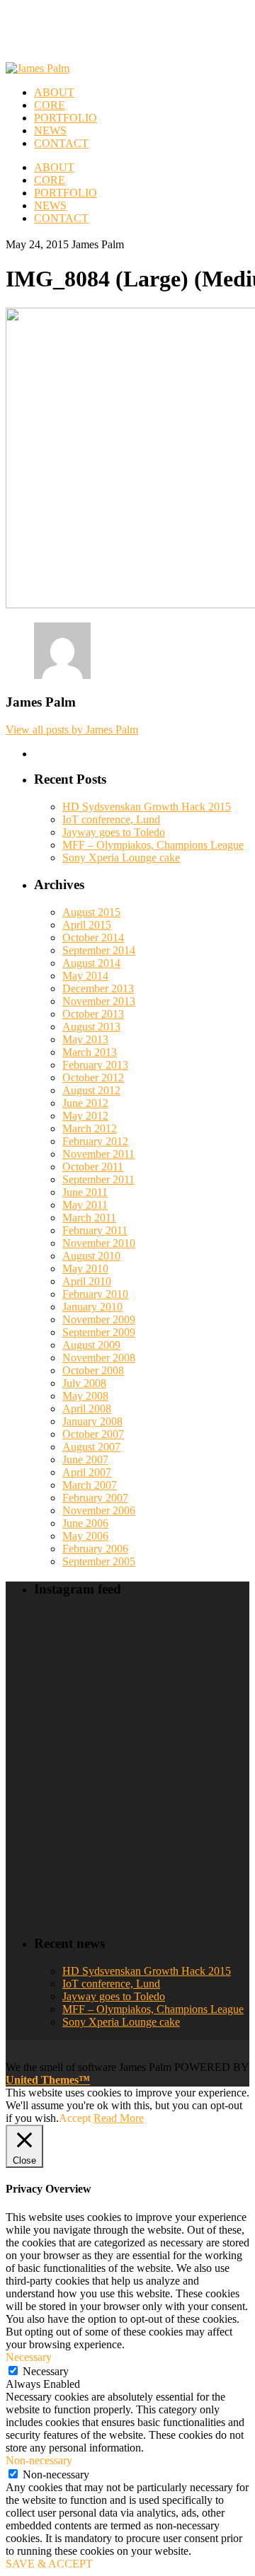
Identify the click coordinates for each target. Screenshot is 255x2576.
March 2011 (89, 1218)
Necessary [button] (29, 2357)
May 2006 (85, 1536)
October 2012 (93, 1078)
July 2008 (84, 1383)
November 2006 (99, 1510)
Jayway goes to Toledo (114, 832)
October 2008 (93, 1370)
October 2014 (93, 938)
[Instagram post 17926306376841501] (114, 1644)
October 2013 (93, 1014)
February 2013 (95, 1065)
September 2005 (99, 1561)
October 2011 (93, 1167)
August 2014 (91, 963)
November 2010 (99, 1243)
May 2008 (85, 1396)
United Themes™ (48, 2080)
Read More (119, 2118)
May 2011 (85, 1205)
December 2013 (98, 988)
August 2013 (91, 1027)
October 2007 (93, 1434)
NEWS (50, 205)
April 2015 (87, 925)
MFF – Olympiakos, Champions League (153, 845)
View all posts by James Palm (72, 730)
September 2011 (98, 1179)
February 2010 (95, 1294)
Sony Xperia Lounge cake (121, 858)
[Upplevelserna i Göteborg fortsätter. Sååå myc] (226, 1766)
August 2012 (91, 1090)
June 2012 (85, 1103)
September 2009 (99, 1332)
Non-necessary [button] (39, 2460)
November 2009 (99, 1319)
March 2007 (90, 1485)
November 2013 (99, 1001)
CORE (50, 180)
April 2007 (87, 1472)
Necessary (46, 2371)
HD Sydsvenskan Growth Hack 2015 (147, 807)
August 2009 (91, 1345)
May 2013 (85, 1039)
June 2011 (85, 1192)
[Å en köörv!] (114, 1729)
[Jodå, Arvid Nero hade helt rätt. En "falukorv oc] (170, 1812)
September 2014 (99, 950)
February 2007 (95, 1498)
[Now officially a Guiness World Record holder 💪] (226, 1664)
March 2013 (90, 1052)
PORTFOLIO (66, 193)
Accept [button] (75, 2118)
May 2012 (85, 1116)
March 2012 (90, 1129)
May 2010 (85, 1269)
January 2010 (92, 1307)
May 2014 (85, 976)
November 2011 (98, 1154)
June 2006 (85, 1523)
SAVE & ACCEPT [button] (49, 2564)
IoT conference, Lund (111, 819)
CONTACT (61, 218)
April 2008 (87, 1409)
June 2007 (85, 1460)
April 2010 (87, 1281)
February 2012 (95, 1141)
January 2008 (92, 1421)
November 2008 (99, 1358)
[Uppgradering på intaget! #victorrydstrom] (58, 1741)
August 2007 (91, 1447)
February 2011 (95, 1230)
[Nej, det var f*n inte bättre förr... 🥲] (170, 1645)
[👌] (58, 1626)
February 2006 (95, 1549)
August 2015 (91, 912)
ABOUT (54, 167)
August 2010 (91, 1256)
